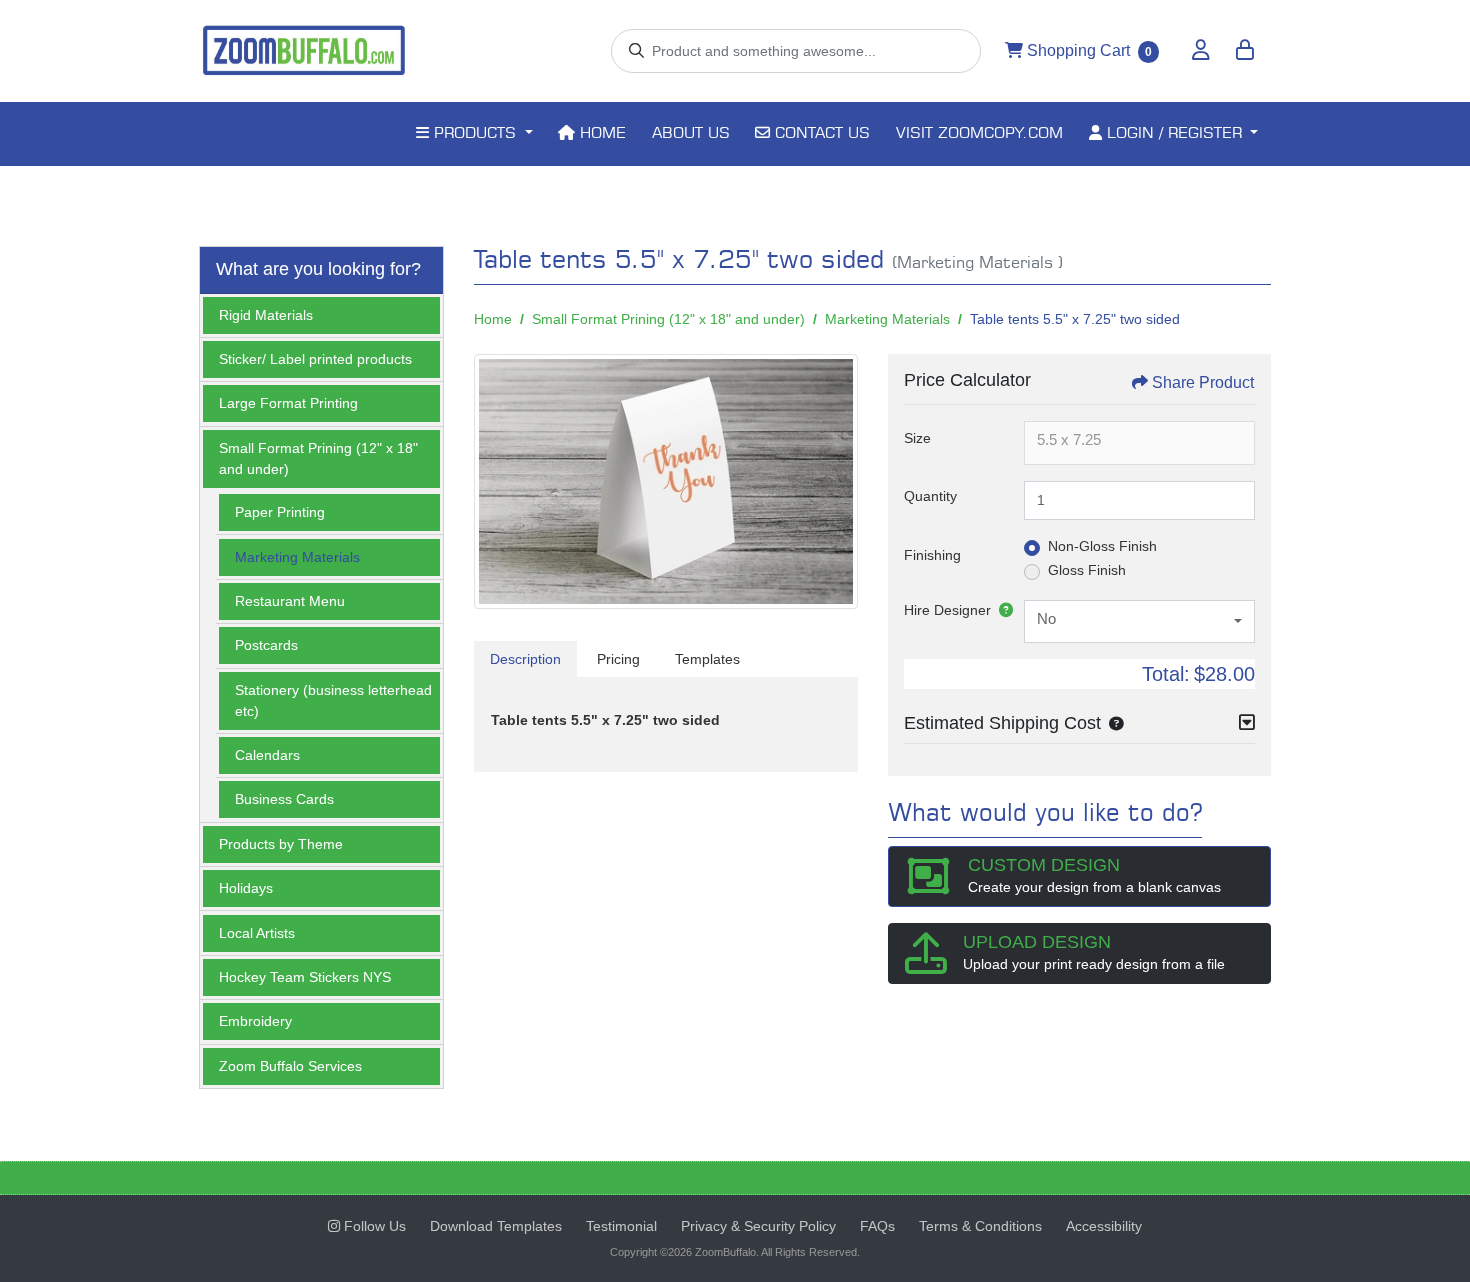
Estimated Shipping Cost (1002, 723)
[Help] (1002, 610)
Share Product (1203, 382)
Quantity (930, 496)
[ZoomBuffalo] (304, 51)
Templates (707, 659)
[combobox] (1139, 622)
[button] (1112, 723)
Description (525, 659)
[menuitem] (474, 134)
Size (917, 438)
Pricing (618, 659)
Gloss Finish (1087, 570)
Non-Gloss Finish (1102, 546)
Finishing (932, 555)
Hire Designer (947, 610)
